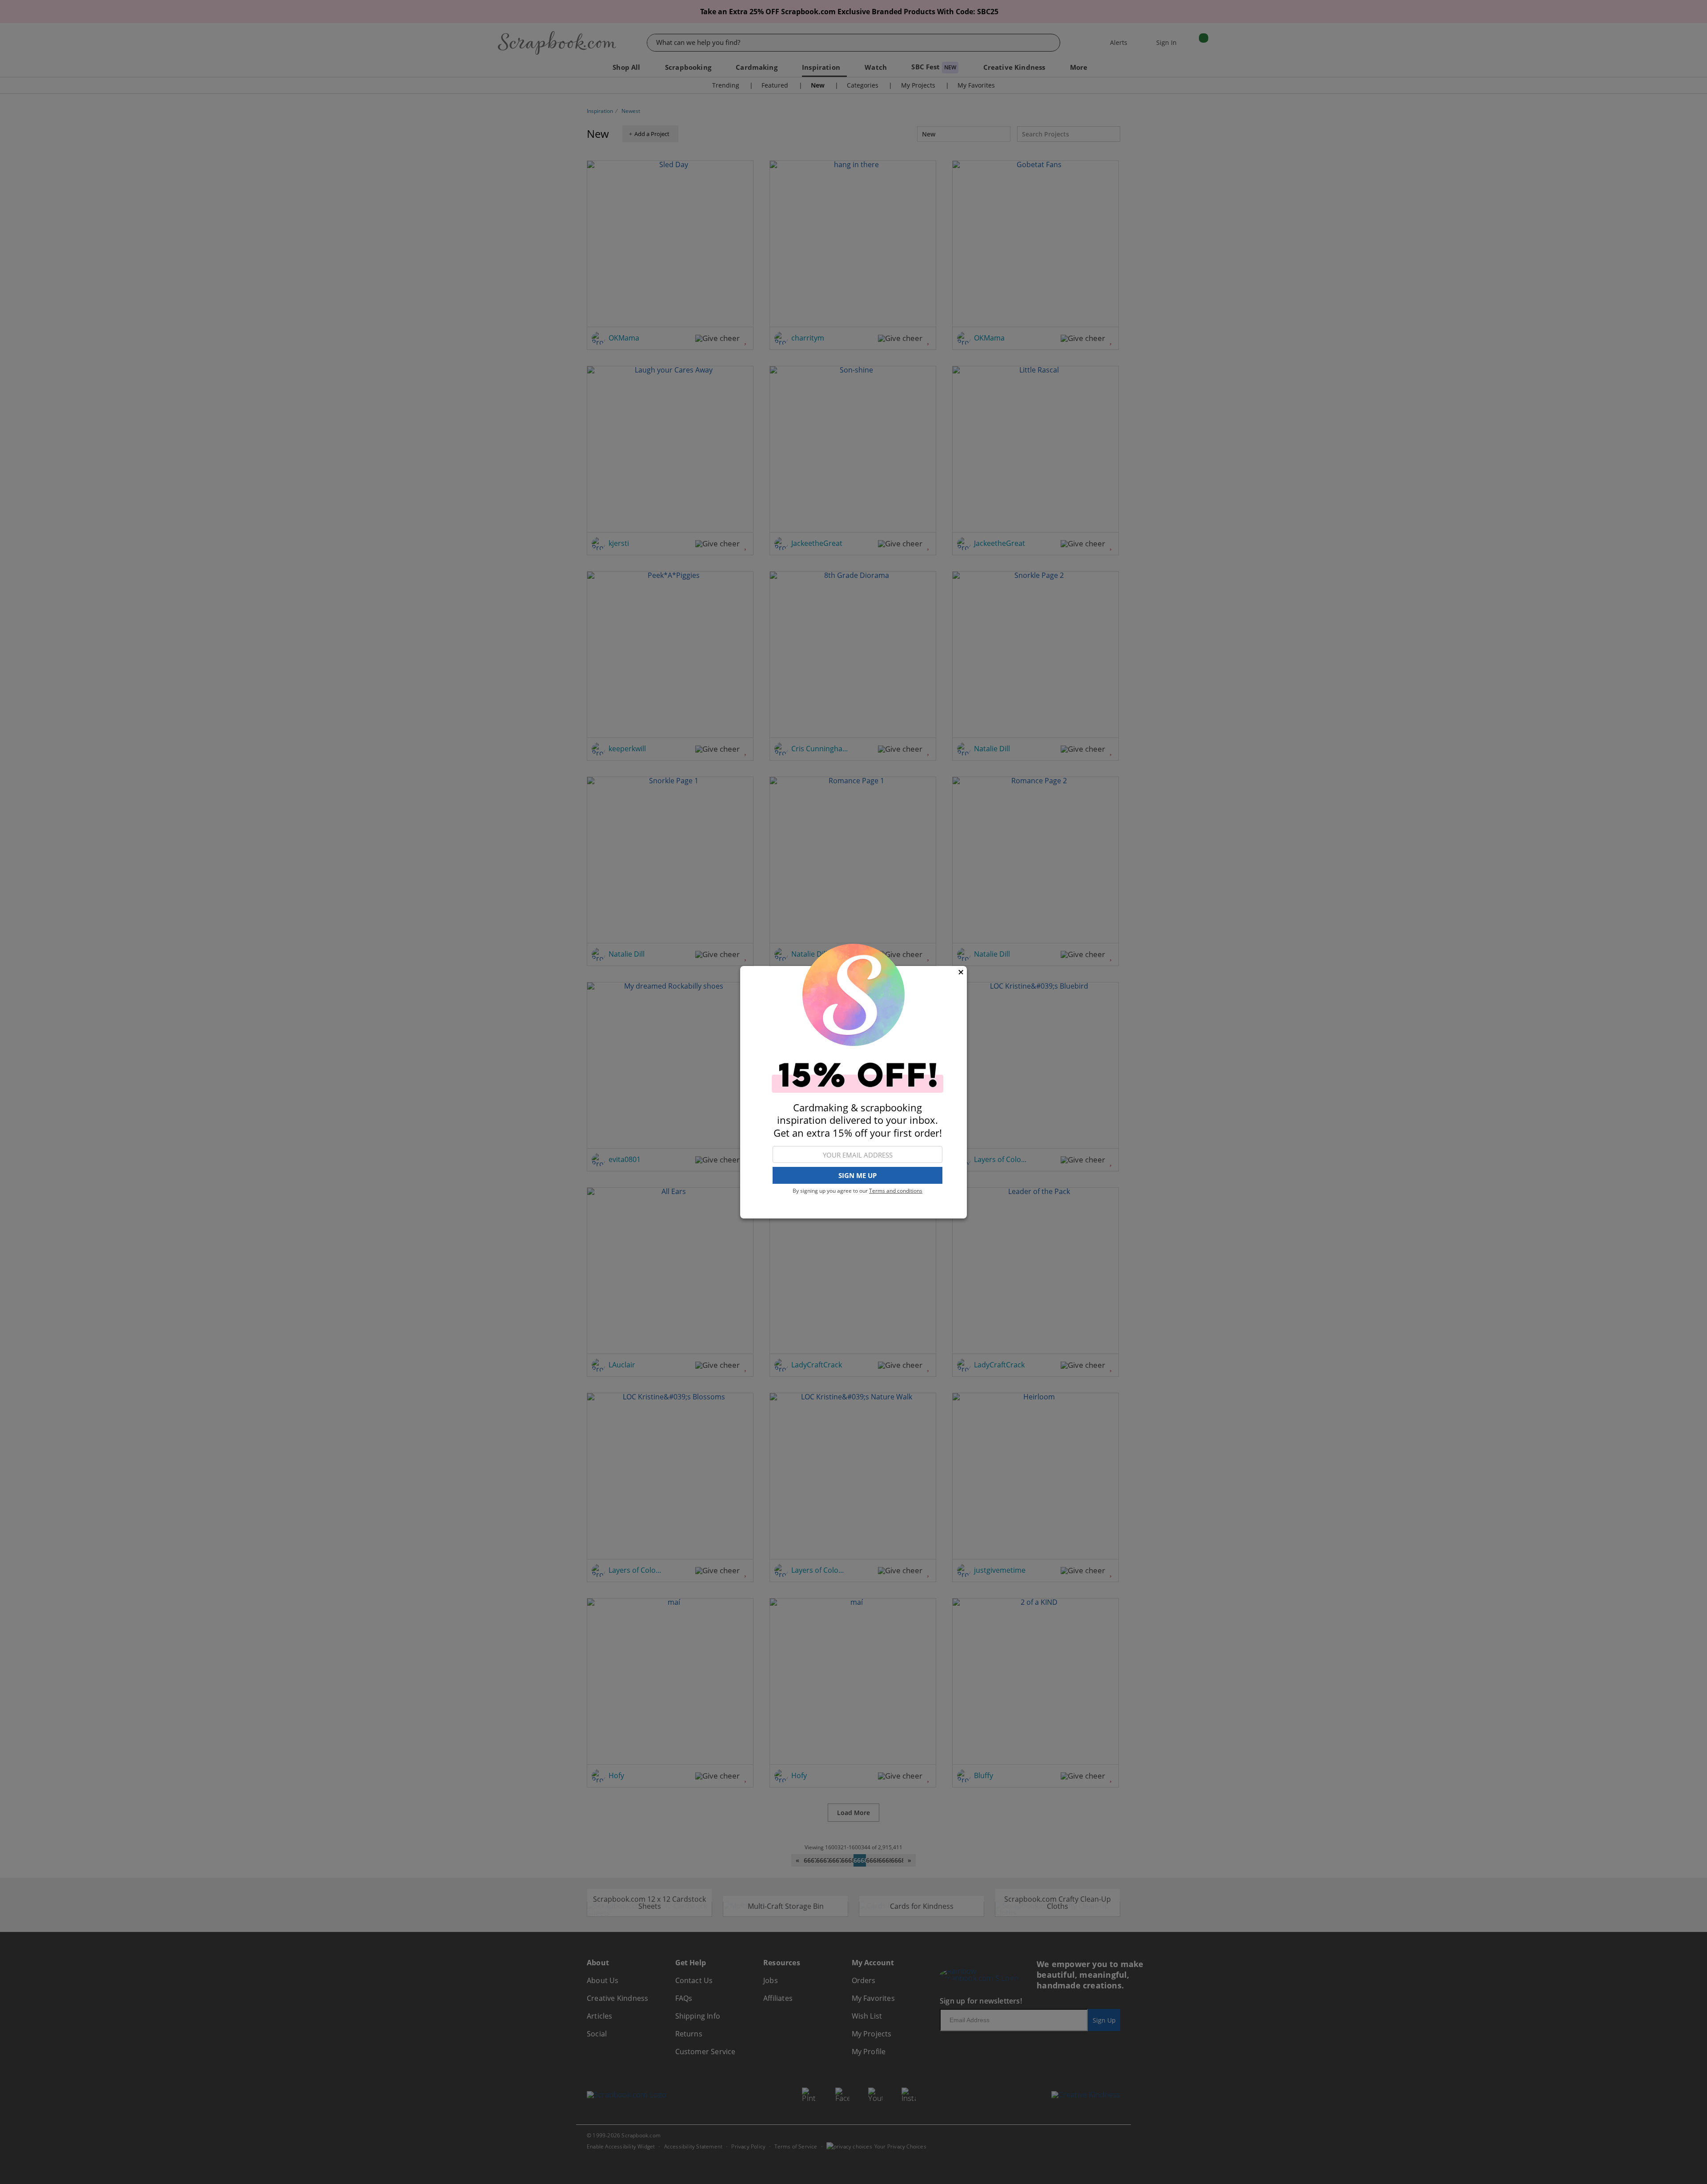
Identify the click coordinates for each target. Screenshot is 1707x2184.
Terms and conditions (896, 1191)
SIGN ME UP (858, 1175)
